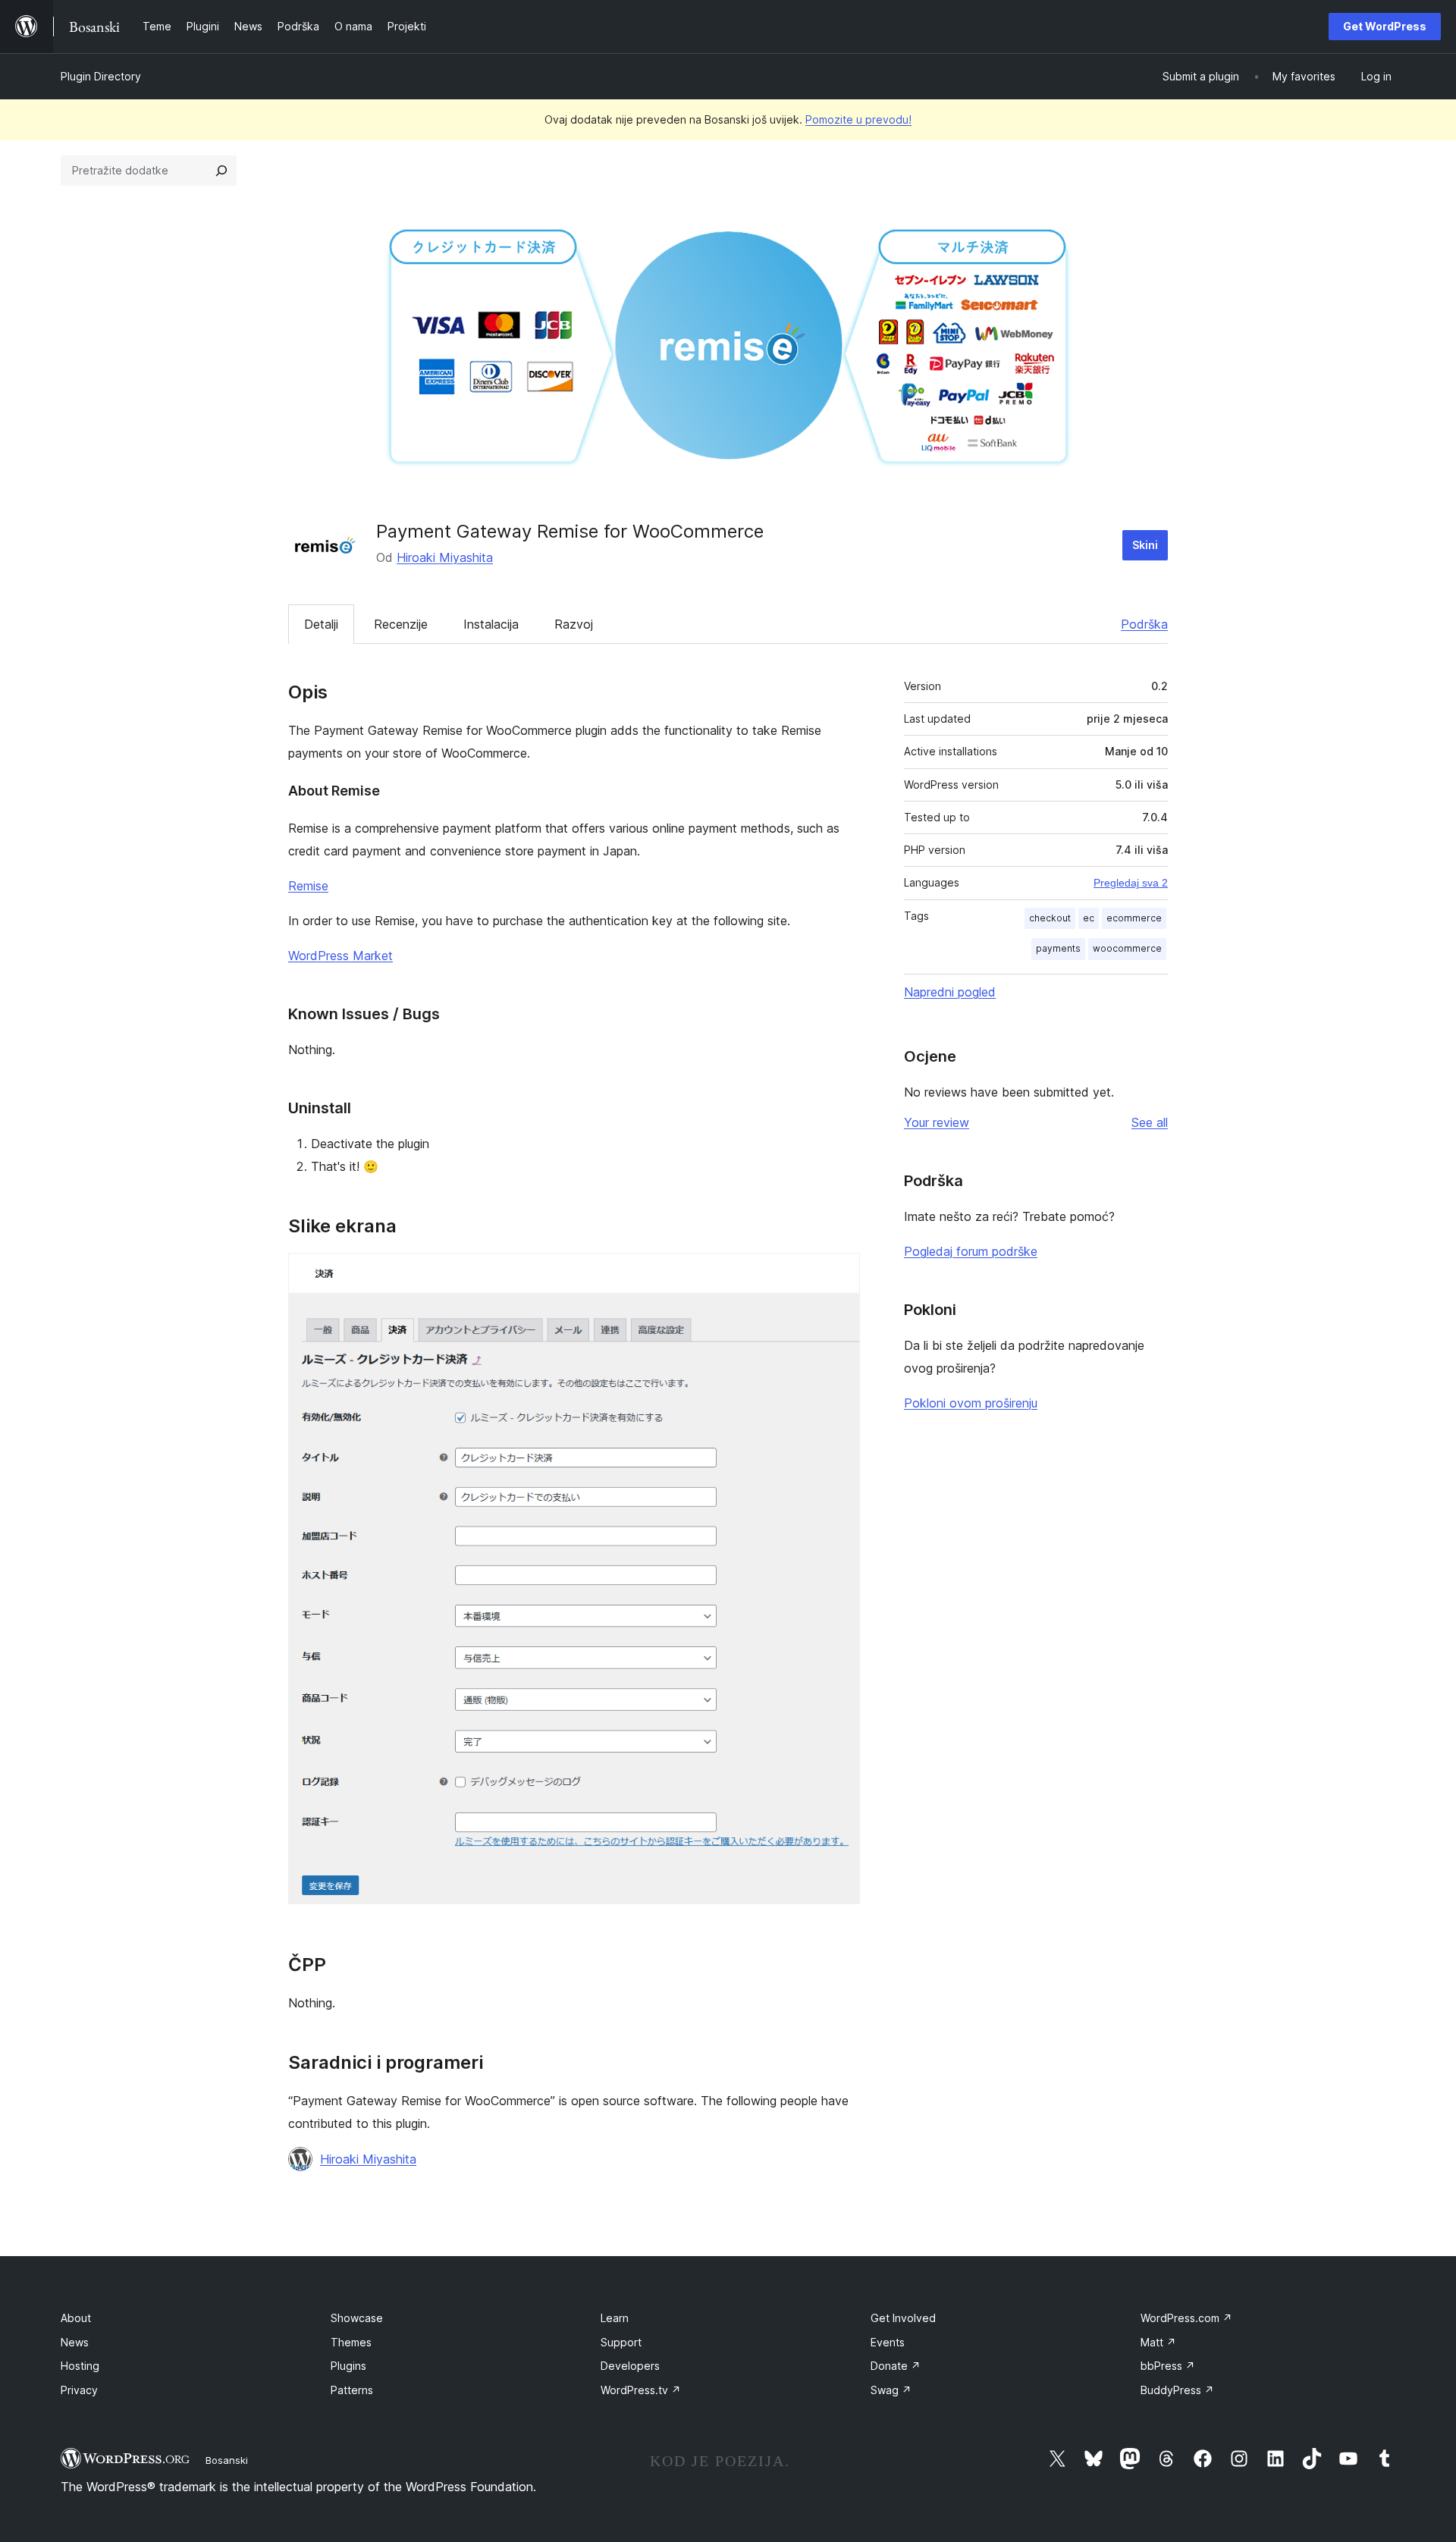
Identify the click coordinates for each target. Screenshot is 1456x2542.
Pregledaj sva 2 (1131, 883)
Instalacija (491, 624)
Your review (937, 1122)
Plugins (348, 2366)
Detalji (321, 624)
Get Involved (903, 2318)
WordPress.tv (641, 2390)
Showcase (357, 2318)
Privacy (79, 2390)
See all (1150, 1122)
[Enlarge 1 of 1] (839, 1273)
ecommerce (1134, 918)
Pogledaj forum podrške (971, 1251)
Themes (351, 2342)
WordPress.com (1186, 2318)
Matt (1158, 2342)
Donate (896, 2366)
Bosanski (227, 2460)
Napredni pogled (950, 992)
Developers (630, 2366)
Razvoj (574, 624)
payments (1058, 948)
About (76, 2318)
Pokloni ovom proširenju (971, 1403)
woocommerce (1127, 948)
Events (888, 2342)
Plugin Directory (101, 76)
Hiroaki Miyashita (445, 557)
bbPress (1168, 2366)
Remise (308, 886)
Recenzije (401, 624)
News (75, 2342)
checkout (1050, 918)
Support (621, 2342)
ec (1089, 918)
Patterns (352, 2390)
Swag (891, 2390)
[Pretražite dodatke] (221, 171)
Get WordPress (1385, 26)
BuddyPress (1177, 2390)
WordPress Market (340, 956)
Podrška (1144, 624)
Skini (1145, 545)
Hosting (80, 2366)
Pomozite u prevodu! (858, 119)
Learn (615, 2318)
